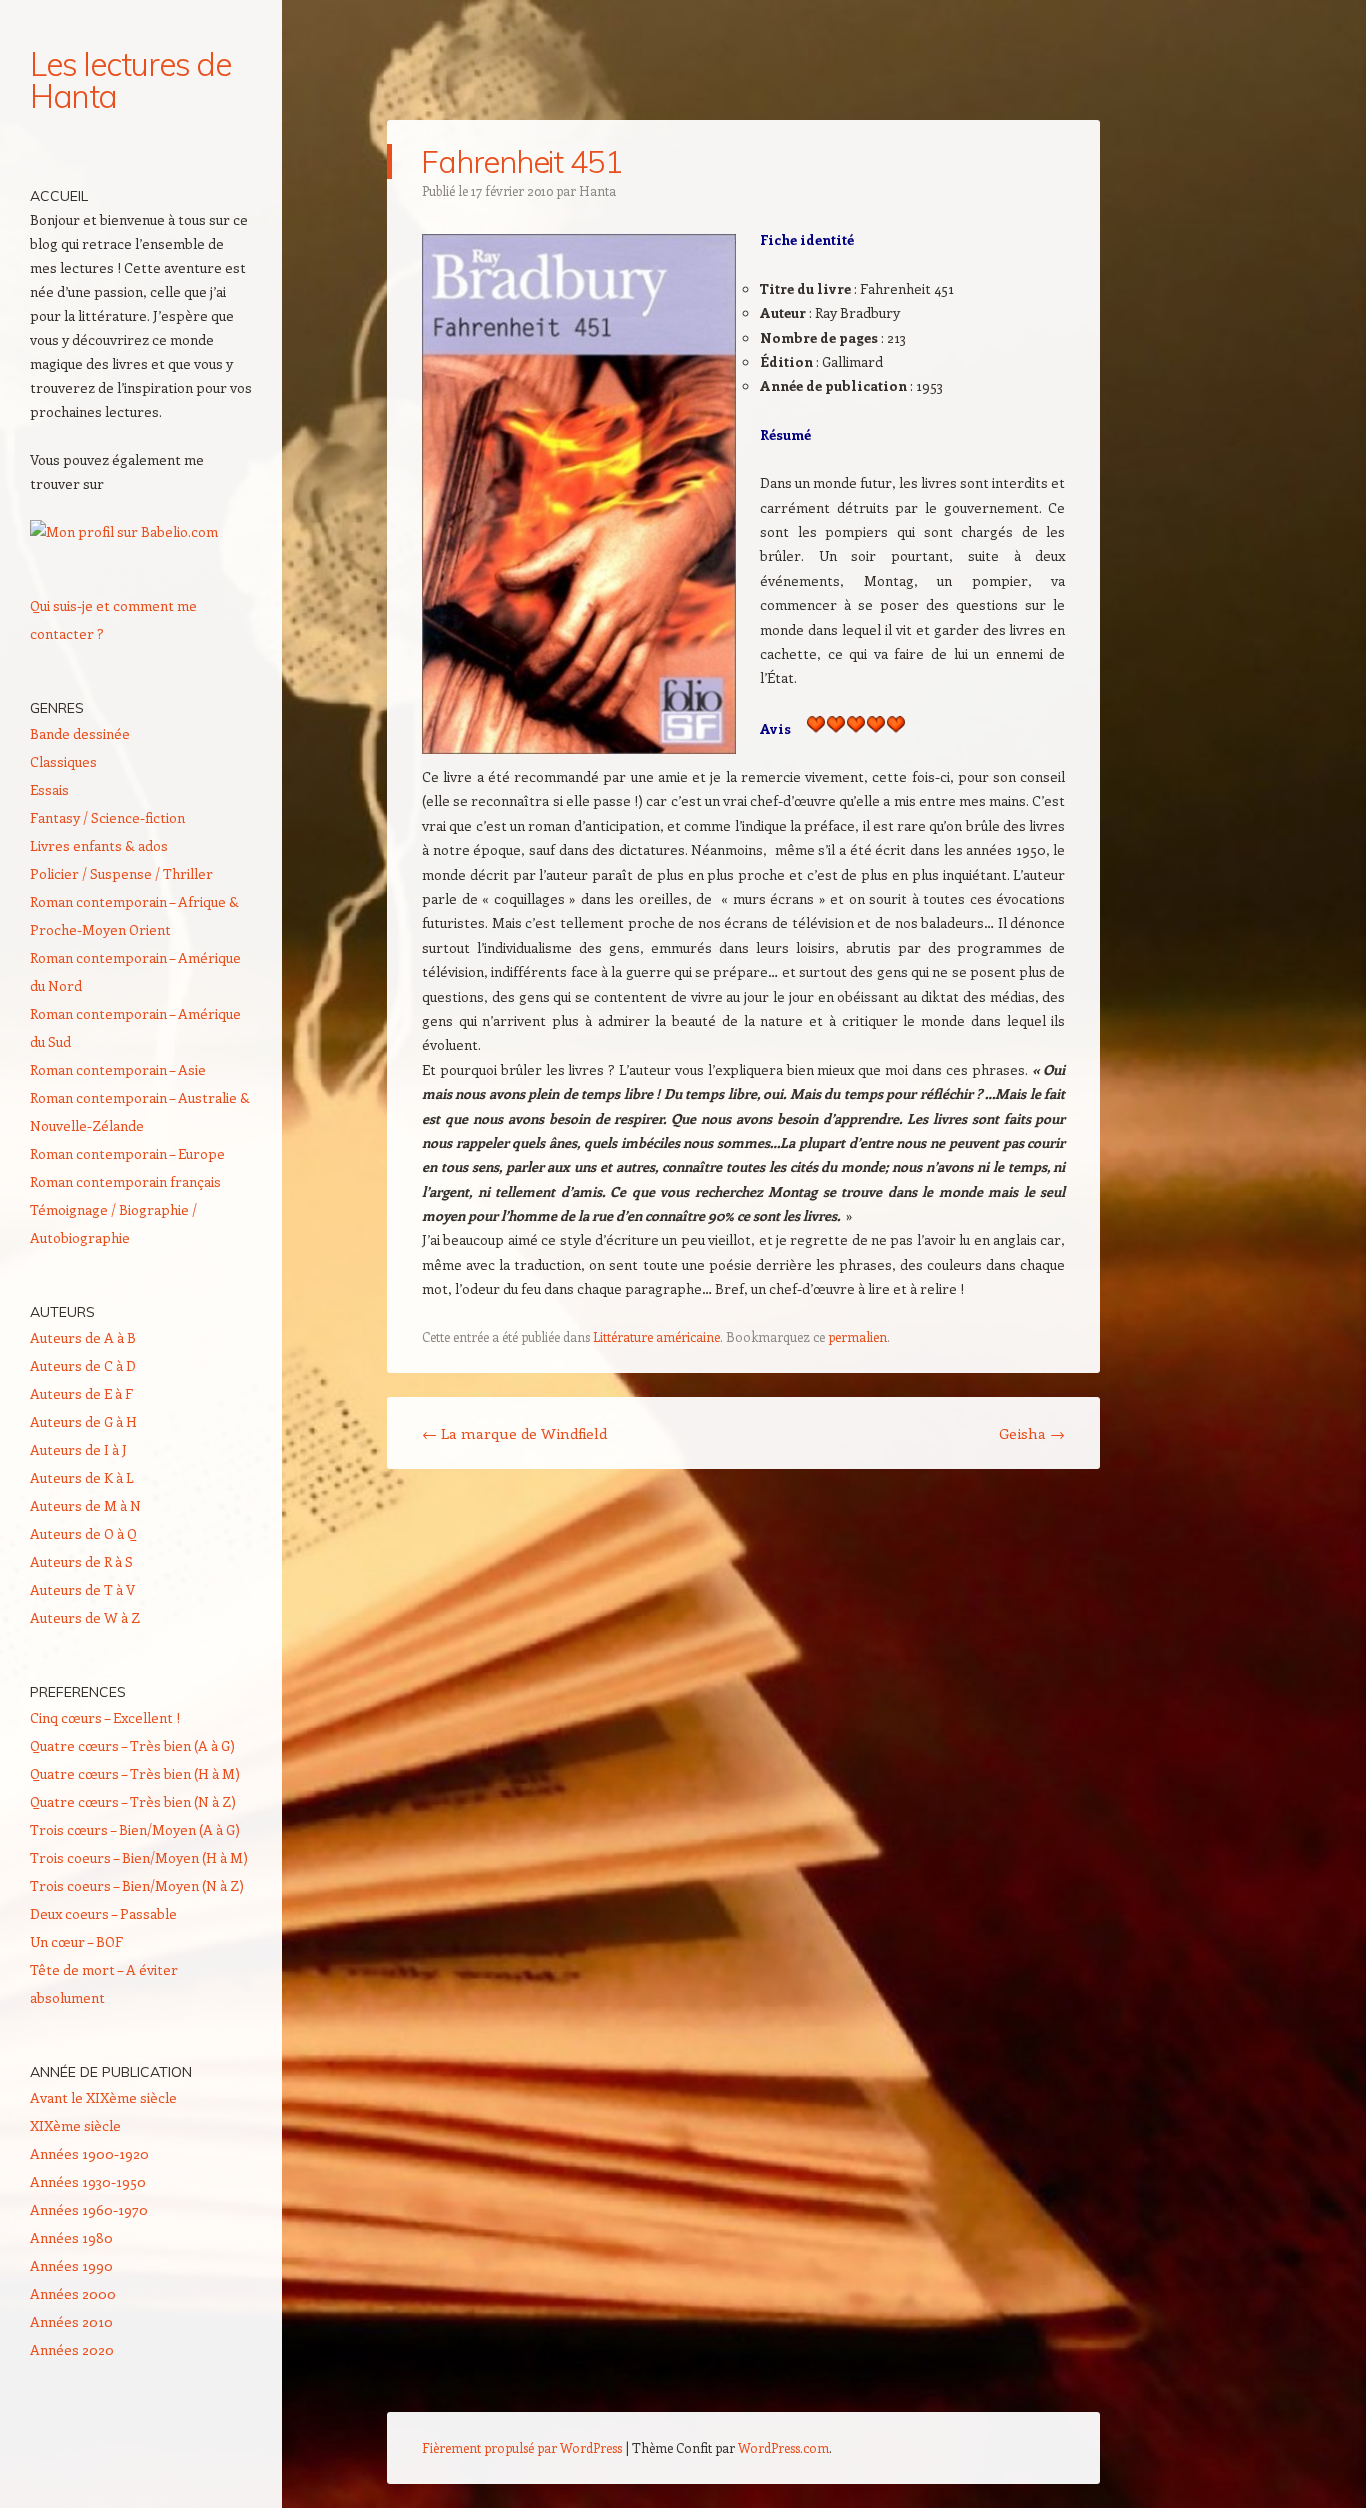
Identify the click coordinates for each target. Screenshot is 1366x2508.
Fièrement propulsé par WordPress (522, 2447)
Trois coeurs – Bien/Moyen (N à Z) (137, 1885)
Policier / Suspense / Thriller (121, 873)
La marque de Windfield (514, 1433)
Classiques (63, 761)
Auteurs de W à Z (85, 1617)
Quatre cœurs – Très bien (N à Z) (133, 1801)
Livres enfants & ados (99, 845)
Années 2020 (72, 2349)
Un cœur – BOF (76, 1941)
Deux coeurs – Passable (103, 1913)
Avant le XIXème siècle (103, 2097)
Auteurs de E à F (81, 1393)
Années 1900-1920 (89, 2153)
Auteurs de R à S (81, 1561)
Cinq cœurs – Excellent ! (105, 1717)
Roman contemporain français (125, 1181)
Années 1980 (71, 2237)
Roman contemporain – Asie (118, 1069)
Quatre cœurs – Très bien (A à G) (132, 1745)
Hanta (597, 190)
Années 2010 (71, 2321)
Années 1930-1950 (88, 2181)
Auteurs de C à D (83, 1365)
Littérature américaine (656, 1336)
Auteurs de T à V (82, 1589)
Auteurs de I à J (78, 1449)
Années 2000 (73, 2293)
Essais (49, 789)
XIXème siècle (75, 2125)
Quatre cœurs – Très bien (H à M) (135, 1773)
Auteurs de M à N (85, 1505)
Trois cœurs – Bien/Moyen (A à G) (135, 1829)
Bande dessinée (80, 733)
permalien (857, 1336)
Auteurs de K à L (82, 1477)
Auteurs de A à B (83, 1337)
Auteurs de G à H (83, 1421)
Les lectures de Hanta (130, 80)
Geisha (1032, 1433)
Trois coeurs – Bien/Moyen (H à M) (139, 1857)
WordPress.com (783, 2447)
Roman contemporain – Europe (127, 1153)
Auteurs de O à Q (83, 1533)
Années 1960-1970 (89, 2209)
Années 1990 (71, 2265)
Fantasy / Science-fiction (107, 817)
